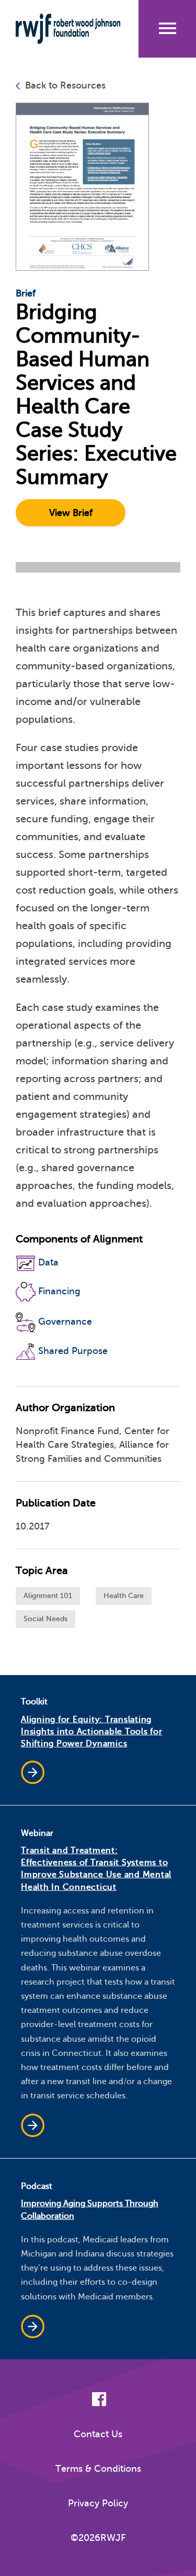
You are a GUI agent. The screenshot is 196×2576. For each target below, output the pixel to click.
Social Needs (45, 1619)
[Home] (68, 29)
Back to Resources (65, 85)
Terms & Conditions (98, 2469)
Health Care (124, 1596)
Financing (59, 1291)
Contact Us (98, 2434)
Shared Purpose (73, 1351)
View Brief (71, 513)
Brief (26, 293)
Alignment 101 (48, 1596)
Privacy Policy (98, 2503)
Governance (65, 1322)
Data (48, 1262)
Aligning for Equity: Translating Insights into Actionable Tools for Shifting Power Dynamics (92, 1732)
